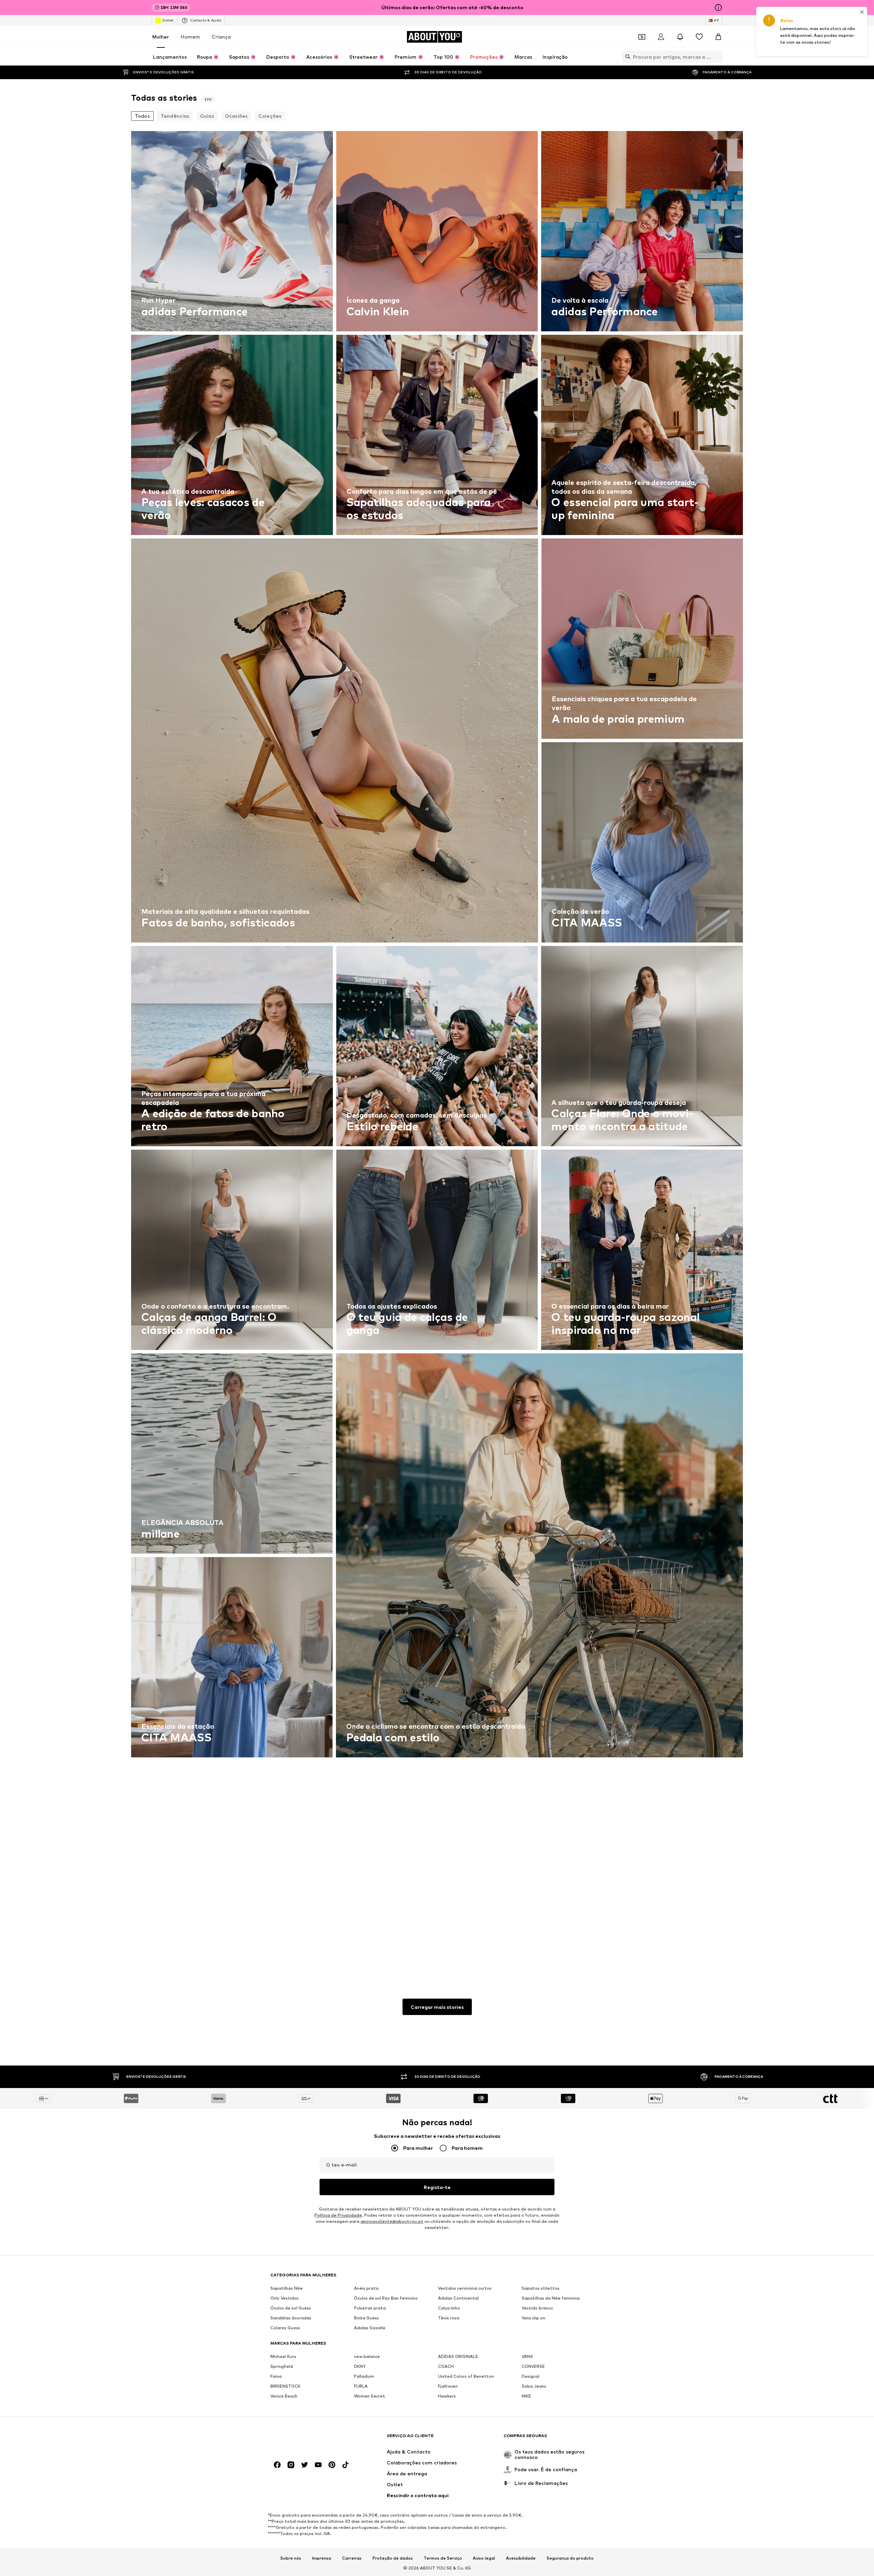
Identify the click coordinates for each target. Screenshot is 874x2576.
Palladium (364, 2376)
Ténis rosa (449, 2318)
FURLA (361, 2386)
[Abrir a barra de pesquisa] (626, 57)
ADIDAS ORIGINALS (458, 2356)
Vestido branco (537, 2308)
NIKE (526, 2396)
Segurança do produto (570, 2558)
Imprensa (322, 2558)
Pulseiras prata (370, 2308)
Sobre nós (291, 2558)
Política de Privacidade (338, 2215)
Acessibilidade (521, 2558)
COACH (446, 2366)
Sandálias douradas (291, 2318)
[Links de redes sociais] (277, 2465)
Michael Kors (283, 2356)
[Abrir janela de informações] (718, 8)
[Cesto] (718, 37)
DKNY (360, 2366)
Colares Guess (285, 2328)
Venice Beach (284, 2396)
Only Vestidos (285, 2298)
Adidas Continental (458, 2298)
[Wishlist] (699, 37)
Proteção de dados (393, 2558)
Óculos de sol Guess (291, 2308)
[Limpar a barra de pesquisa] (717, 57)
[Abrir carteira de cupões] (642, 37)
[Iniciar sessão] (661, 37)
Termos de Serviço (443, 2558)
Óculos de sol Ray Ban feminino (386, 2298)
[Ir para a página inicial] (308, 2439)
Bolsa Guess (366, 2318)
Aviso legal (484, 2558)
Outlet (168, 20)
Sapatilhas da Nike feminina (551, 2298)
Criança (221, 37)
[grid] (437, 1048)
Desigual (531, 2376)
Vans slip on (533, 2318)
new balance (367, 2356)
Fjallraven (448, 2386)
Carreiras (352, 2558)
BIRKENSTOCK (285, 2386)
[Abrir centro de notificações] (680, 37)
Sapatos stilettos (541, 2288)
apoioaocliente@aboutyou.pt (392, 2221)
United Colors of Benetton (466, 2376)
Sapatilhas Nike (287, 2288)
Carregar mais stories (437, 2007)
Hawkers (447, 2396)
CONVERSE (533, 2366)
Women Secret (370, 2396)
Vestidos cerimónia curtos (465, 2288)
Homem (190, 37)
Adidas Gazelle (370, 2328)
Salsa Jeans (534, 2386)
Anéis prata (366, 2288)
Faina (276, 2376)
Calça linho (449, 2308)
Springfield (282, 2366)
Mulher (161, 37)
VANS (527, 2356)
